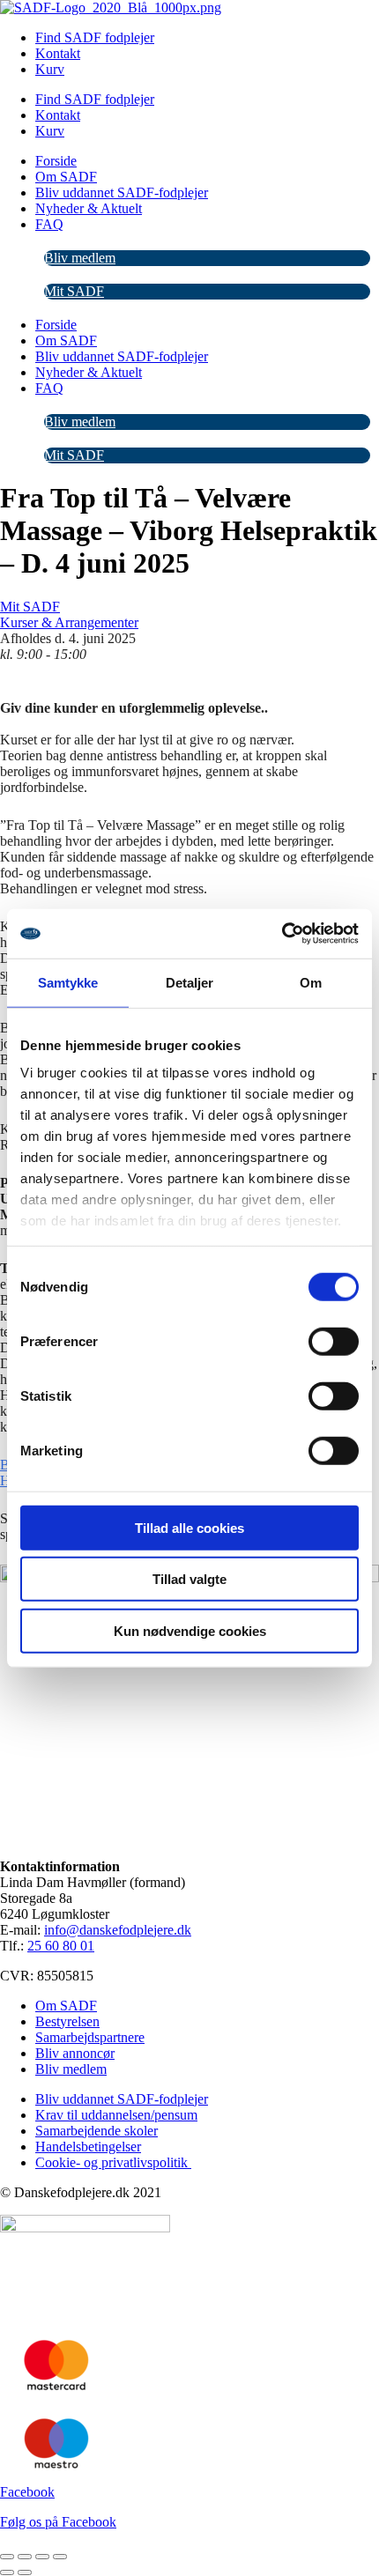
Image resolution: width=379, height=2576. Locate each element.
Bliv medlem (80, 258)
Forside (56, 161)
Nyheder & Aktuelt (89, 208)
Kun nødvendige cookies (190, 1630)
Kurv (50, 69)
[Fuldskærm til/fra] (25, 2557)
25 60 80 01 (61, 1946)
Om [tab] (311, 982)
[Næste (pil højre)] (25, 2572)
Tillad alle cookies (189, 1527)
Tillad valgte (189, 1579)
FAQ (49, 224)
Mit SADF (74, 291)
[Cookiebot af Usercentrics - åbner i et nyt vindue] (282, 934)
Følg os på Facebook (58, 2522)
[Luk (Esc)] (60, 2557)
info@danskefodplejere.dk (118, 1930)
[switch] (334, 1341)
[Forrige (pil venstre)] (7, 2572)
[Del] (42, 2557)
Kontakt (58, 53)
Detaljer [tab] (190, 982)
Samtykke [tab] (68, 982)
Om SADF (66, 177)
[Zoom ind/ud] (7, 2557)
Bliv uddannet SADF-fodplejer (122, 192)
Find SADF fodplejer (95, 37)
